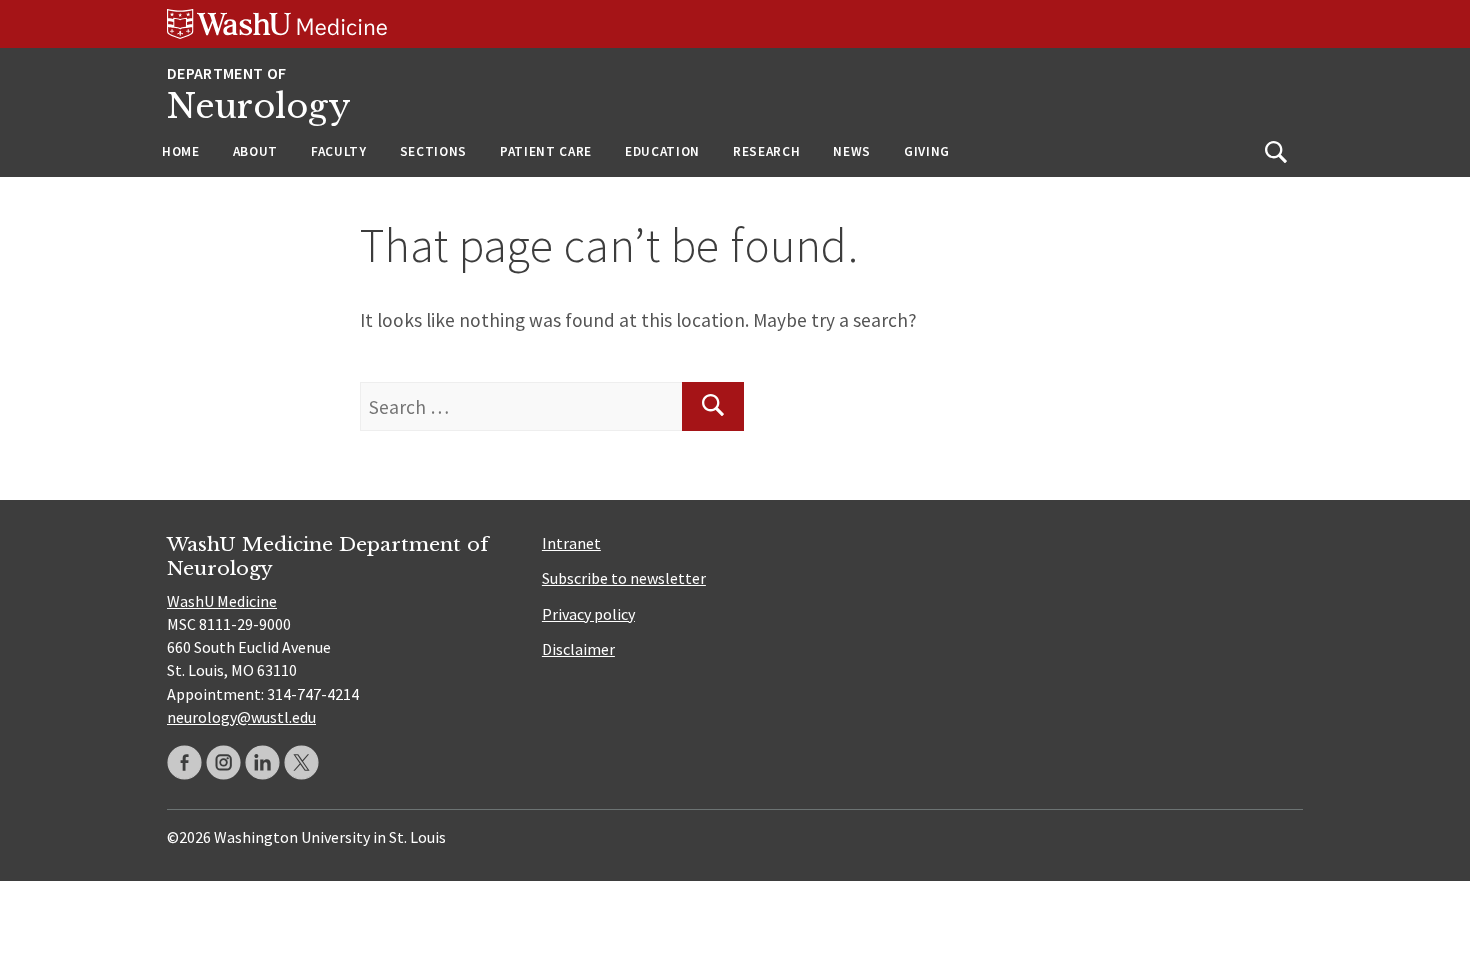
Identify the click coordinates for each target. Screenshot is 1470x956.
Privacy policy (588, 614)
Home (181, 151)
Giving (927, 151)
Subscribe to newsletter (624, 578)
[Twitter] (301, 762)
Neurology (259, 106)
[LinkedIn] (262, 762)
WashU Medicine (222, 601)
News (852, 151)
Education (662, 151)
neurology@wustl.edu (241, 717)
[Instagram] (223, 762)
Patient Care (546, 151)
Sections (433, 151)
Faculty (339, 151)
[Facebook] (184, 762)
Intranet (571, 543)
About (255, 151)
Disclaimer (578, 649)
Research (766, 151)
